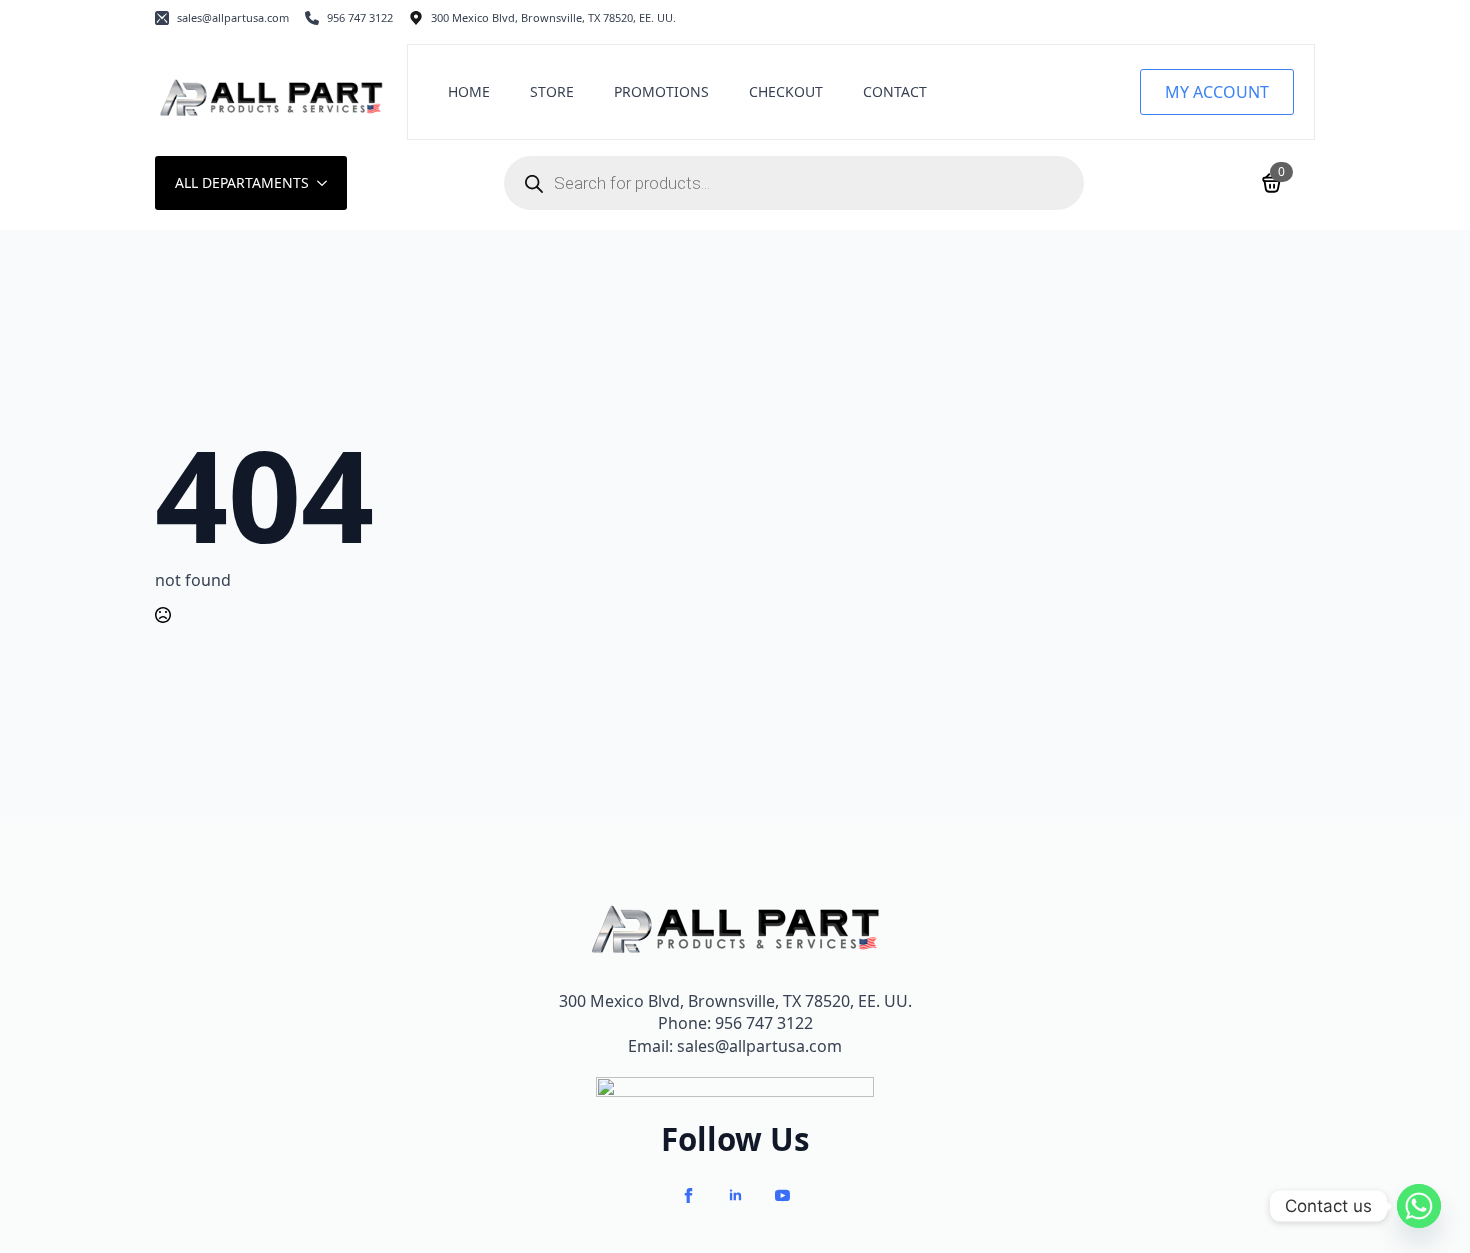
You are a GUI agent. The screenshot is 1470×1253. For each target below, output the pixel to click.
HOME (469, 91)
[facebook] (688, 1195)
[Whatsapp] (1419, 1206)
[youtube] (782, 1195)
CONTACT (895, 91)
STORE (552, 91)
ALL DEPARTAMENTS (242, 182)
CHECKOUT (786, 91)
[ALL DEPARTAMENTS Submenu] (328, 183)
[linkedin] (735, 1195)
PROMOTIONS (661, 91)
